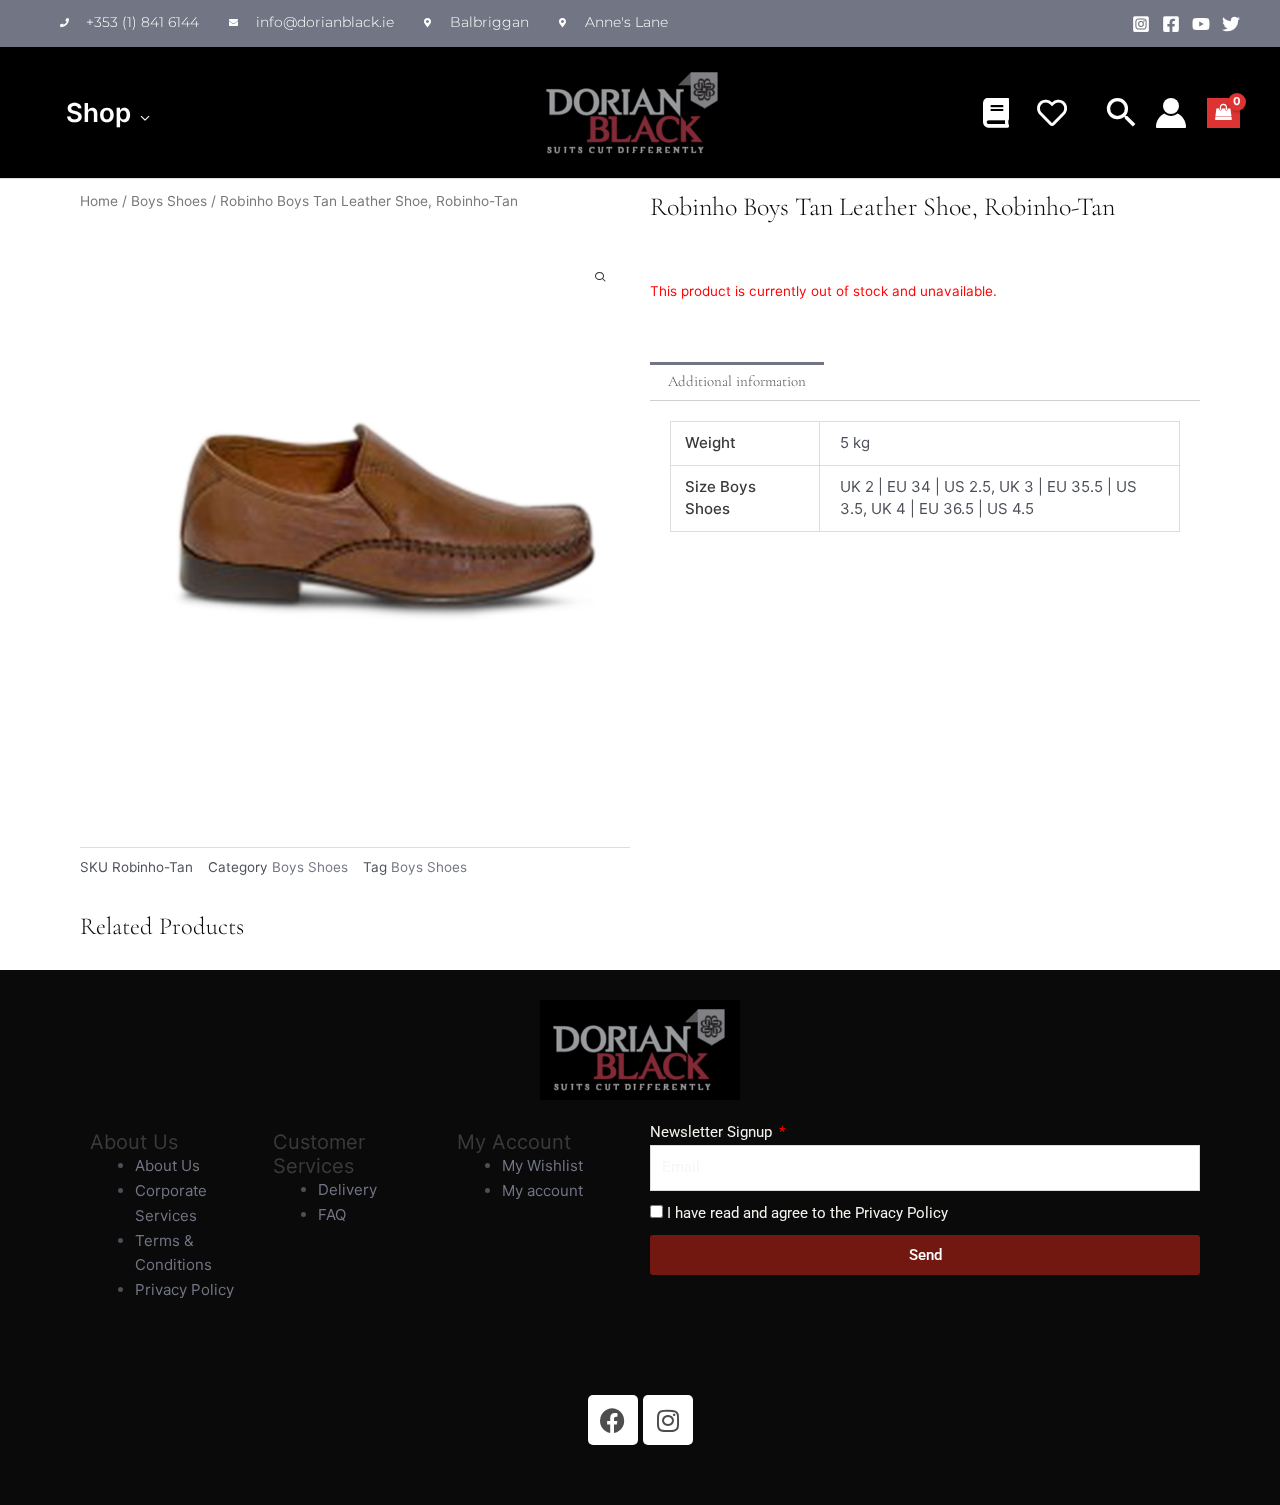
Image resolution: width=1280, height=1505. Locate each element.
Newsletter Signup (713, 1132)
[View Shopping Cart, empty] (1223, 113)
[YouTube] (1201, 24)
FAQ (332, 1214)
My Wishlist (542, 1165)
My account (542, 1190)
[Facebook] (1171, 24)
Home (99, 201)
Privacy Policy (184, 1289)
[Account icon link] (1171, 113)
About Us (167, 1165)
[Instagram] (1141, 24)
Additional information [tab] (737, 381)
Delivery (347, 1189)
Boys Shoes (169, 201)
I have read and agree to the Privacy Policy (807, 1213)
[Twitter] (1231, 24)
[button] (140, 113)
